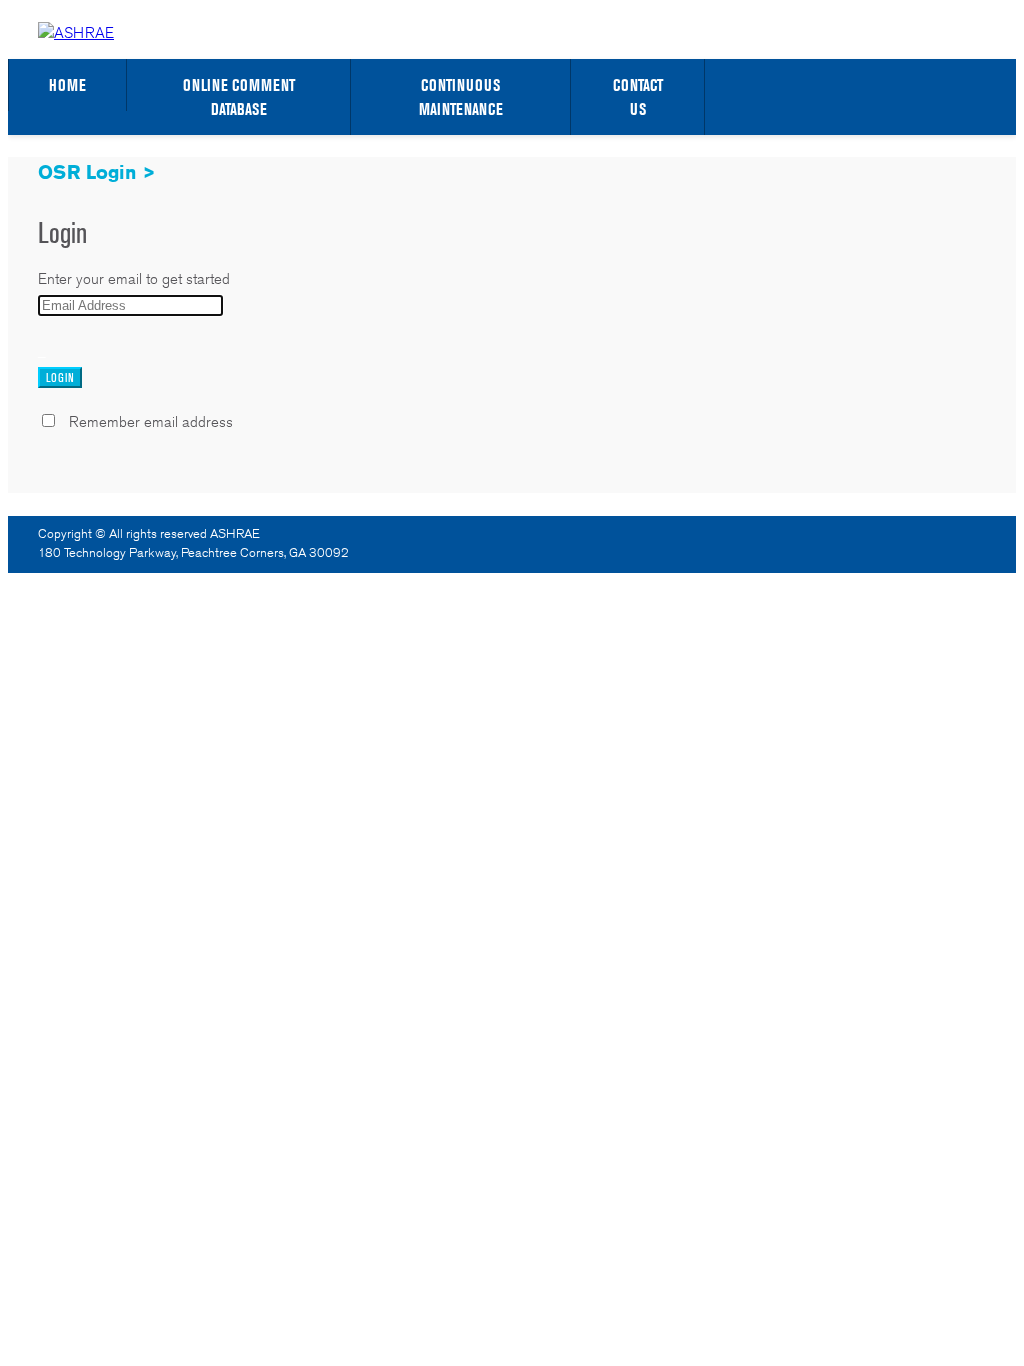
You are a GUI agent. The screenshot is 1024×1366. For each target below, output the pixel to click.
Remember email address (151, 421)
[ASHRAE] (76, 32)
